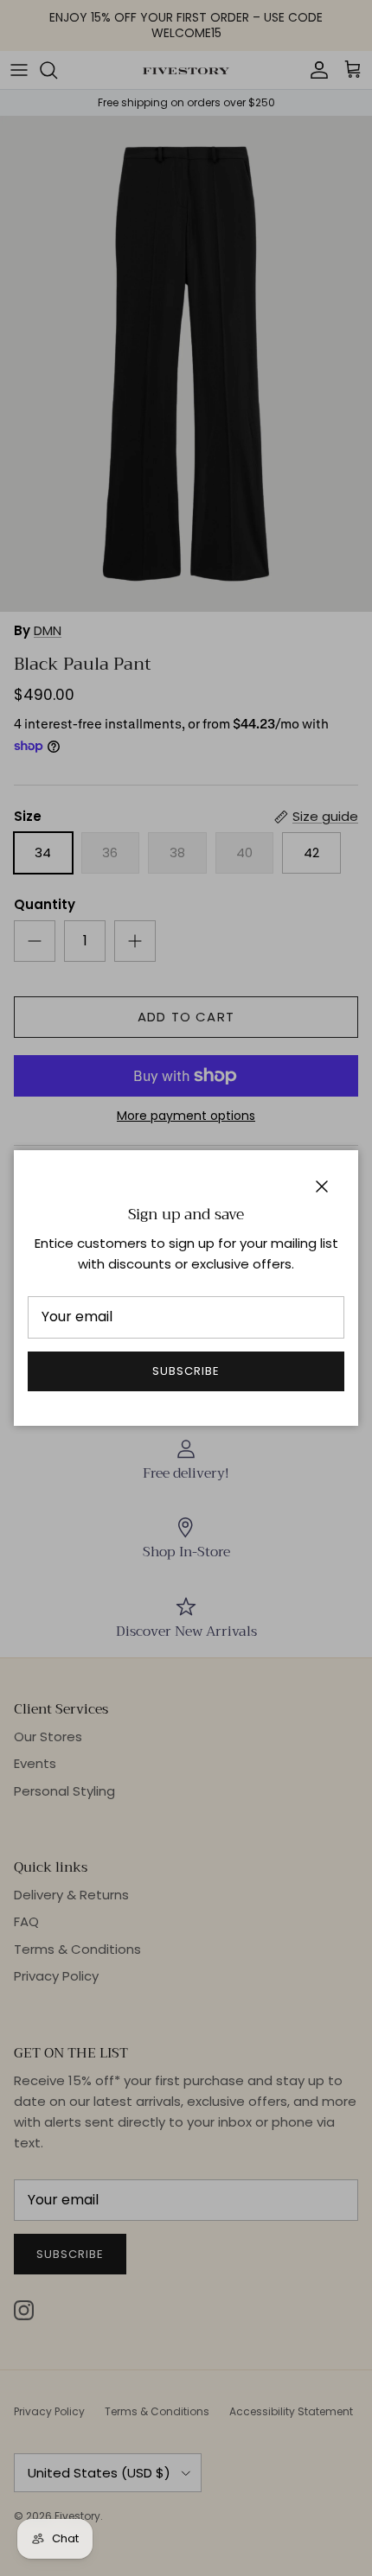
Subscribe (186, 1371)
